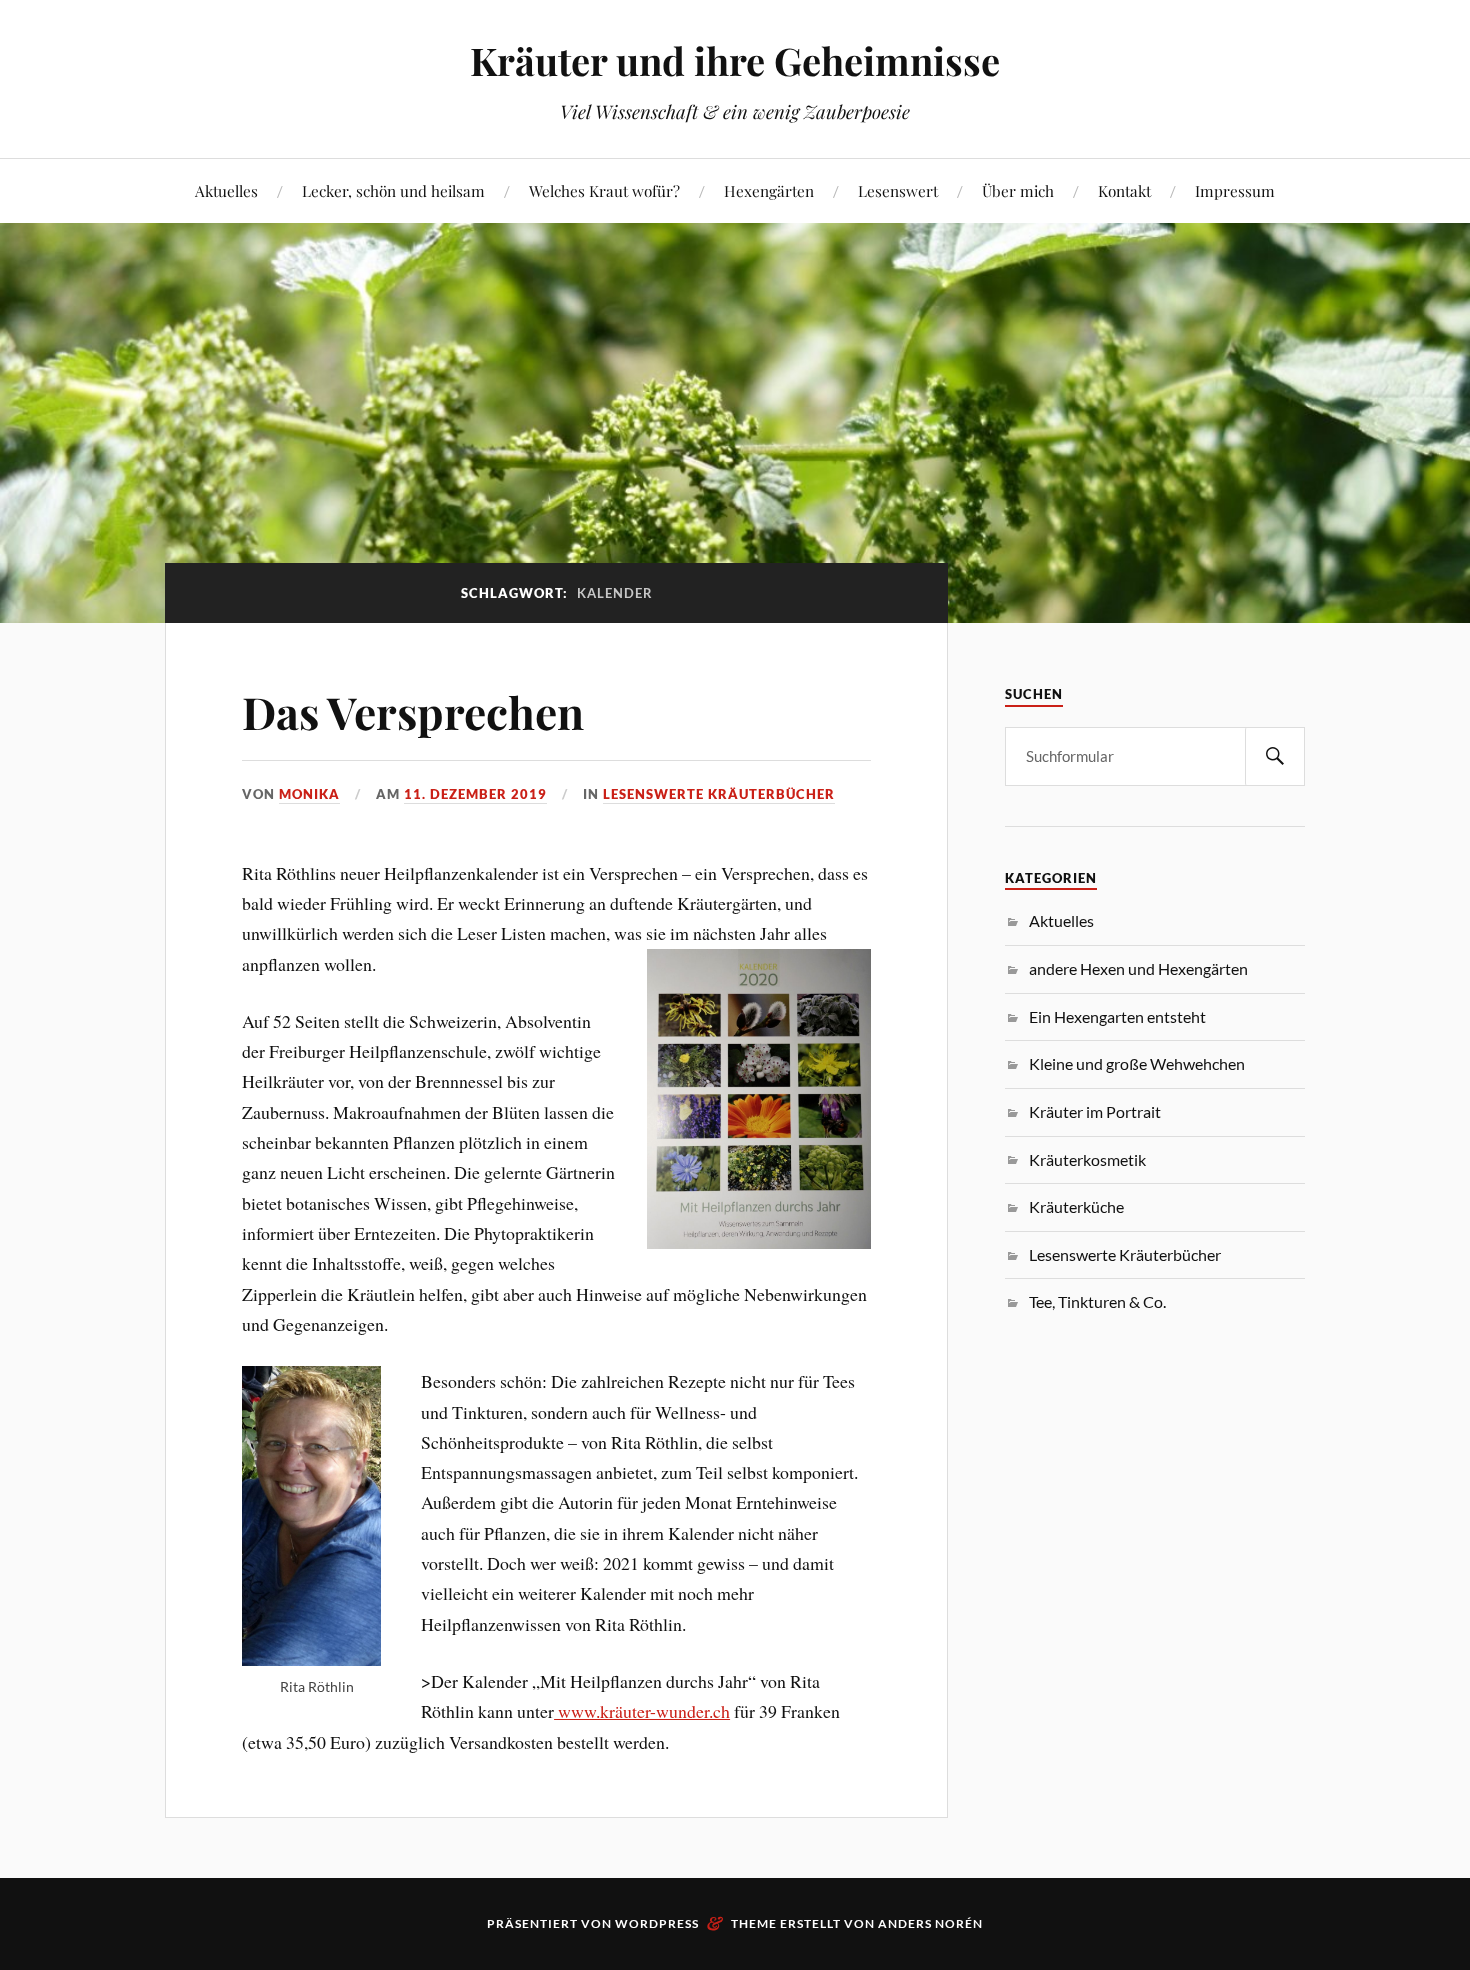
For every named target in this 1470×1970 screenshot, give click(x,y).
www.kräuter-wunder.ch (642, 1711)
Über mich (1018, 190)
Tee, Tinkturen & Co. (1097, 1301)
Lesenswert (898, 190)
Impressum (1235, 190)
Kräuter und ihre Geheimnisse (735, 60)
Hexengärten (769, 190)
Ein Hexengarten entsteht (1117, 1016)
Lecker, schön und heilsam (393, 190)
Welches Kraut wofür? (604, 190)
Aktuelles (226, 190)
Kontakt (1124, 190)
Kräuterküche (1076, 1206)
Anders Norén (930, 1923)
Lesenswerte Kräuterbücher (719, 794)
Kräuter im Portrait (1095, 1111)
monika (309, 794)
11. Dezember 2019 (475, 794)
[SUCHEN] (1275, 756)
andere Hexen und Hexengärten (1138, 968)
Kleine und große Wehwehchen (1137, 1063)
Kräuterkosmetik (1087, 1159)
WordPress (657, 1923)
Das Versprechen (413, 711)
